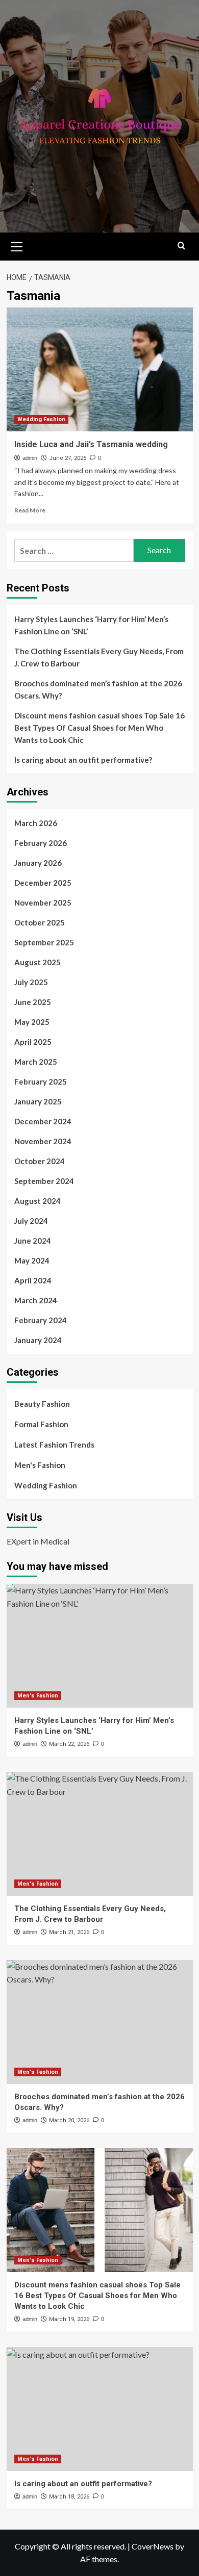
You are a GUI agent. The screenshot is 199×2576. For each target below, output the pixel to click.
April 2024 (33, 1280)
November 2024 (43, 1141)
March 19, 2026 (69, 2319)
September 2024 (44, 1181)
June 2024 (33, 1241)
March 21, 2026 (69, 1932)
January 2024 (38, 1340)
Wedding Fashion (41, 419)
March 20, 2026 (69, 2120)
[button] (17, 245)
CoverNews (153, 2546)
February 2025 (41, 1081)
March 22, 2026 (69, 1744)
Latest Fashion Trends (54, 1445)
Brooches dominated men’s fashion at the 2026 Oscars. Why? (98, 689)
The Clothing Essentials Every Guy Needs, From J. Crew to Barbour (99, 657)
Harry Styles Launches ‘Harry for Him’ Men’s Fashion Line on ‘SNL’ (91, 625)
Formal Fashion (41, 1424)
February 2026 (41, 843)
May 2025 (32, 1022)
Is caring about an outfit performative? (83, 760)
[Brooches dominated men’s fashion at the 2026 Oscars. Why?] (100, 2022)
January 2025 (38, 1101)
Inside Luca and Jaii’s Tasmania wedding (91, 444)
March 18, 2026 (69, 2497)
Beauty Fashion (42, 1404)
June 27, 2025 (68, 458)
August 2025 (38, 962)
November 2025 (43, 903)
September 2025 (44, 942)
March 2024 (36, 1300)
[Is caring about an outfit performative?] (100, 2409)
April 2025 (33, 1042)
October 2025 (40, 922)
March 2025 (36, 1062)
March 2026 (36, 823)
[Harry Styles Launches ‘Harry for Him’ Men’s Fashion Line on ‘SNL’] (100, 1646)
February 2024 (41, 1320)
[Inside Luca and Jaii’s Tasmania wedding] (100, 369)
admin (30, 458)
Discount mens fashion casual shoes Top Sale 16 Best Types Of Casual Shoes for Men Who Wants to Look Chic (99, 728)
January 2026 (38, 863)
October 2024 (40, 1161)
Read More (30, 510)
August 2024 (38, 1201)
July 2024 (31, 1221)
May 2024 (32, 1260)
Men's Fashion (40, 1465)
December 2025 (43, 883)
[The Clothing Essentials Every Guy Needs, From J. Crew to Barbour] (100, 1834)
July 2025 (31, 982)
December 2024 (43, 1121)
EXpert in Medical (38, 1541)
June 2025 (33, 1002)
